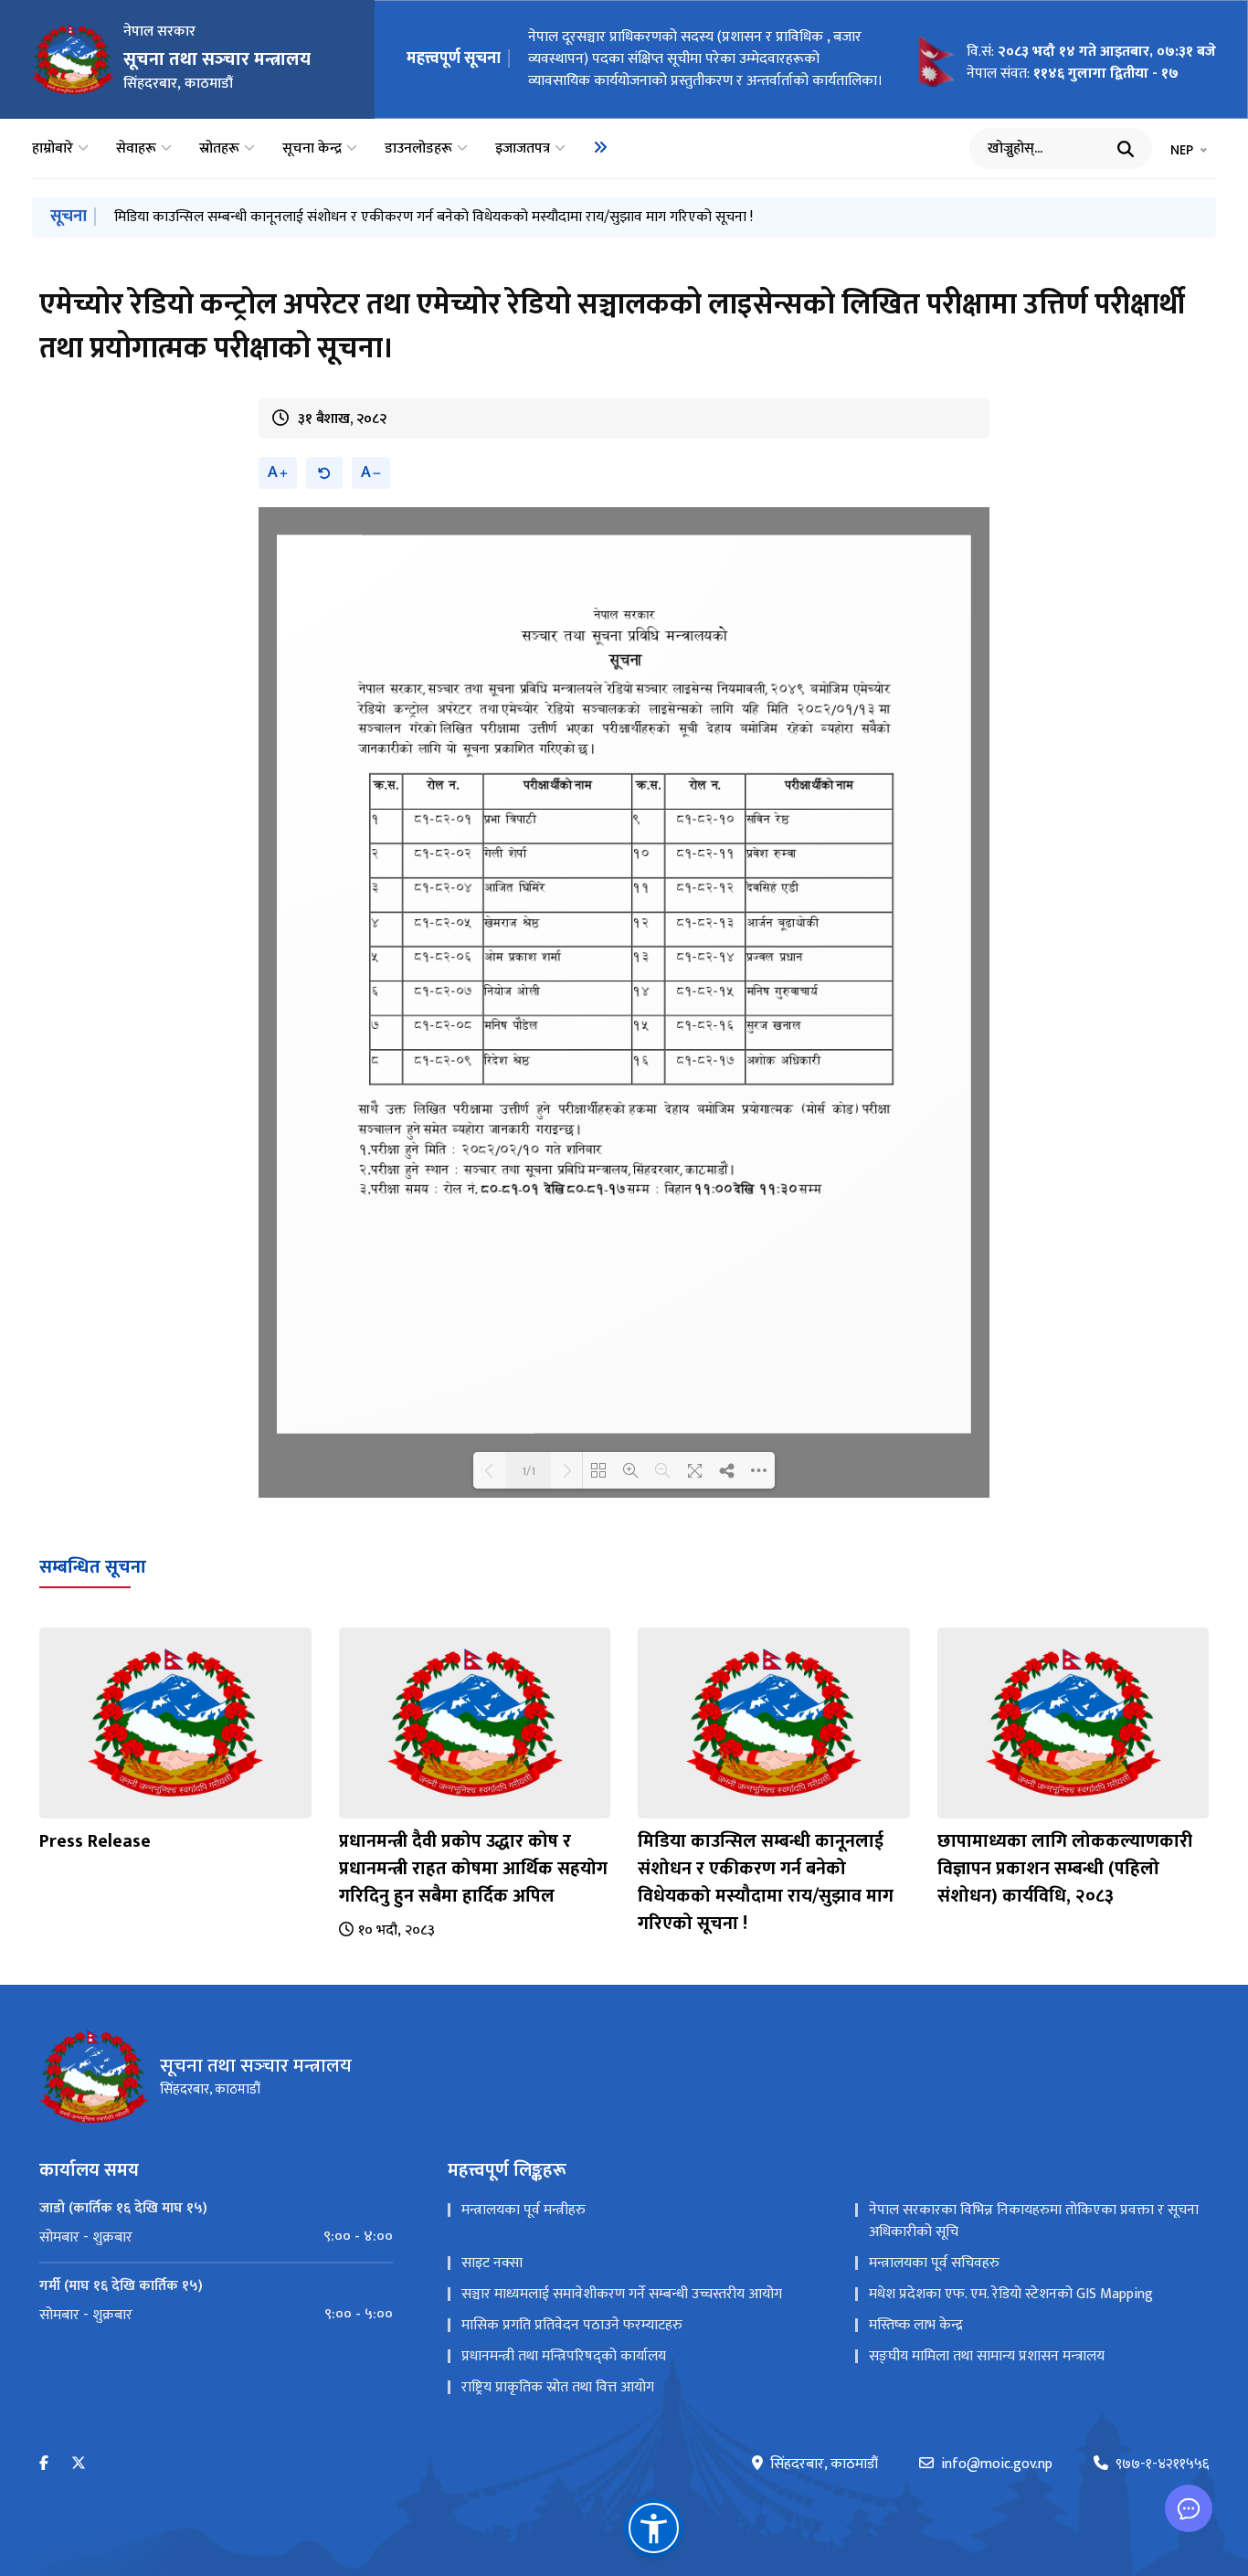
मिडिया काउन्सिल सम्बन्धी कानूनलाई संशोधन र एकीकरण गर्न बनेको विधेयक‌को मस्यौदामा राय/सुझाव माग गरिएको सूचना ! (434, 217)
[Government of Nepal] (73, 59)
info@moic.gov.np (997, 2465)
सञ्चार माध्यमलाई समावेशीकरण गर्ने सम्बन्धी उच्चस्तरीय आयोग (622, 2294)
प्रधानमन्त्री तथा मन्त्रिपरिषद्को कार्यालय (564, 2356)
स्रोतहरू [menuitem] (219, 149)
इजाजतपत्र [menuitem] (523, 149)
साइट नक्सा (492, 2263)
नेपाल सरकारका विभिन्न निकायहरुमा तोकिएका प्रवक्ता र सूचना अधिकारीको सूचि (1034, 2221)
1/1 (529, 1470)
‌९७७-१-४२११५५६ (1162, 2465)
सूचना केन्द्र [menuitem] (312, 149)
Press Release (95, 1841)
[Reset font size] (324, 473)
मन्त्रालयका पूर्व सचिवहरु (934, 2263)
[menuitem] (600, 147)
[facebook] (44, 2464)
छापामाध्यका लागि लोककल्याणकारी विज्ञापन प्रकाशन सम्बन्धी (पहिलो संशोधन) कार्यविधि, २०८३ (1065, 1869)
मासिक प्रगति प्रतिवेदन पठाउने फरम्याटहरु (572, 2325)
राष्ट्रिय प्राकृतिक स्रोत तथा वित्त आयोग (558, 2387)
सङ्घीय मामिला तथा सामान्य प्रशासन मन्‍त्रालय (987, 2356)
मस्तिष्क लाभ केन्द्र (916, 2325)
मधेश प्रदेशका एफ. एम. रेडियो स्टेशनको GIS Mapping (1011, 2294)
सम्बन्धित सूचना (93, 1567)
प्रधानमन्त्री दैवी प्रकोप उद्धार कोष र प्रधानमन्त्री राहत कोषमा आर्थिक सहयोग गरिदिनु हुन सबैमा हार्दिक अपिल (473, 1869)
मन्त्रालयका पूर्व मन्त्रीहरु (524, 2210)
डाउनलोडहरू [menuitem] (418, 149)
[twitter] (79, 2464)
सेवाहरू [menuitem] (136, 149)
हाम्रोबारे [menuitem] (53, 149)
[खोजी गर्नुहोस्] (1126, 149)
